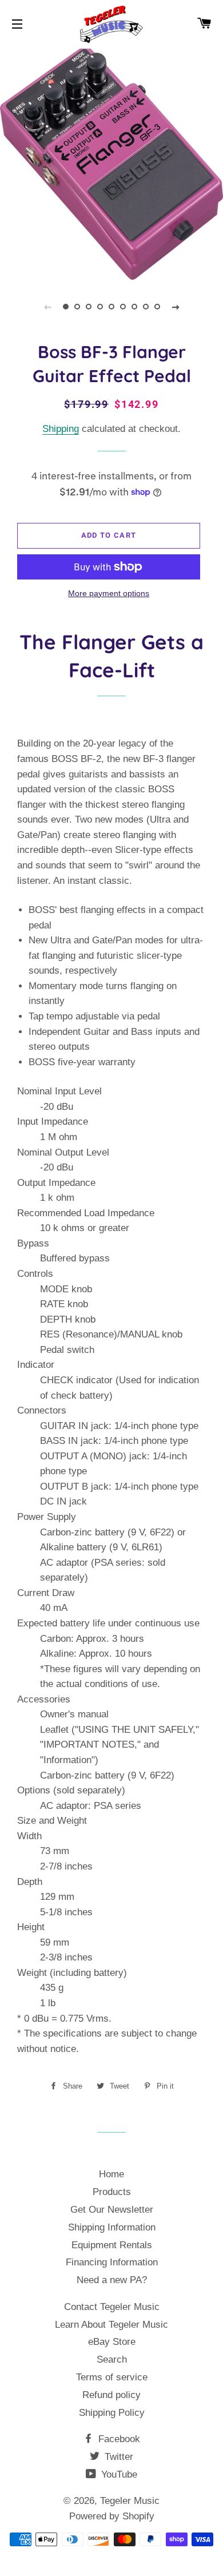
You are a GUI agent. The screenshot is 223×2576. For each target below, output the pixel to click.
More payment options (109, 593)
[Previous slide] (47, 307)
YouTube (118, 2474)
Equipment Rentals (112, 2245)
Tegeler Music (130, 2501)
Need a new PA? (112, 2280)
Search (112, 2359)
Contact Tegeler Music (112, 2307)
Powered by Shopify (112, 2516)
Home (111, 2174)
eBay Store (112, 2342)
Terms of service (112, 2377)
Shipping (61, 429)
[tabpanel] (111, 163)
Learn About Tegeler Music (111, 2325)
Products (112, 2192)
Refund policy (111, 2395)
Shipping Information (112, 2227)
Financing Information (112, 2262)
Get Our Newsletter (112, 2210)
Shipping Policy (112, 2413)
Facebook (118, 2439)
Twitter (118, 2457)
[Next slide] (176, 307)
